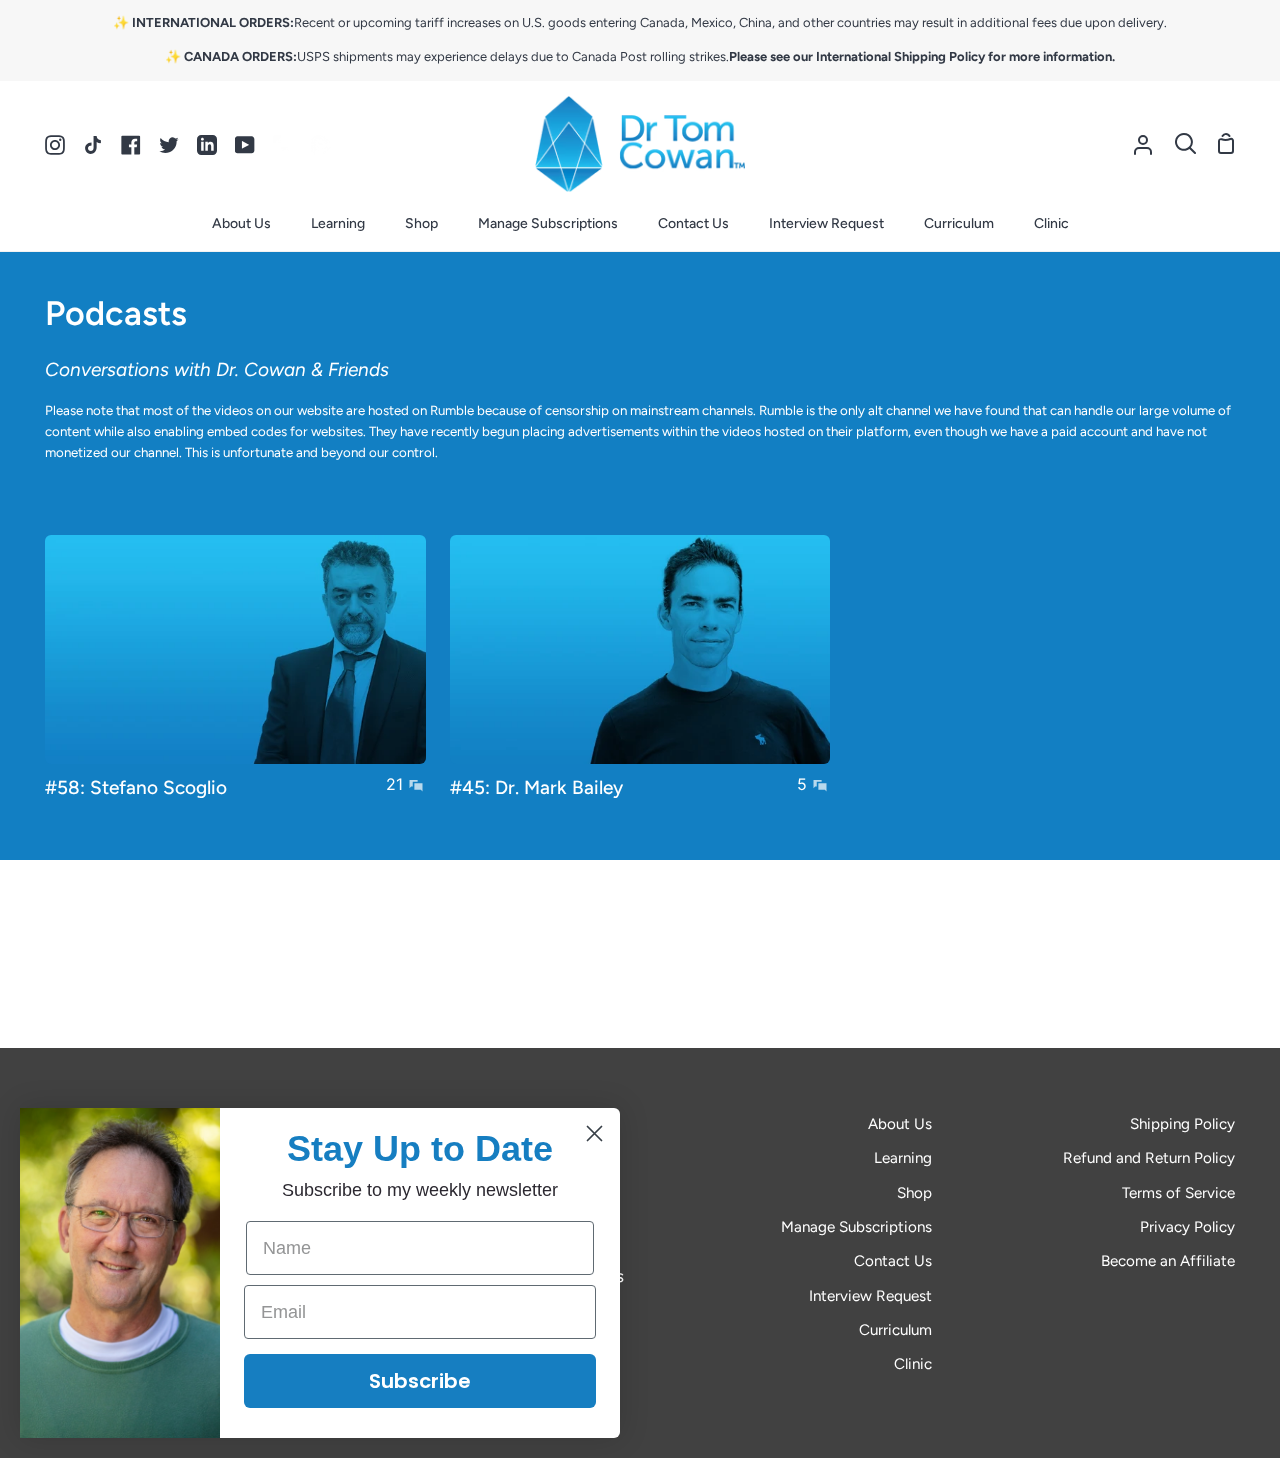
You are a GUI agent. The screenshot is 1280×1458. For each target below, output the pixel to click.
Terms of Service (1178, 1193)
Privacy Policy (1187, 1227)
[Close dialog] (594, 1133)
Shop (914, 1193)
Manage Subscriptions (856, 1227)
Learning (903, 1158)
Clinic (913, 1364)
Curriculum (895, 1330)
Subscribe (420, 1381)
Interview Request (870, 1296)
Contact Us (893, 1261)
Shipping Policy (1182, 1124)
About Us (900, 1124)
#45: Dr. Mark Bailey (536, 788)
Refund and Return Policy (1149, 1158)
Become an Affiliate (1168, 1261)
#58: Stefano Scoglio (136, 788)
